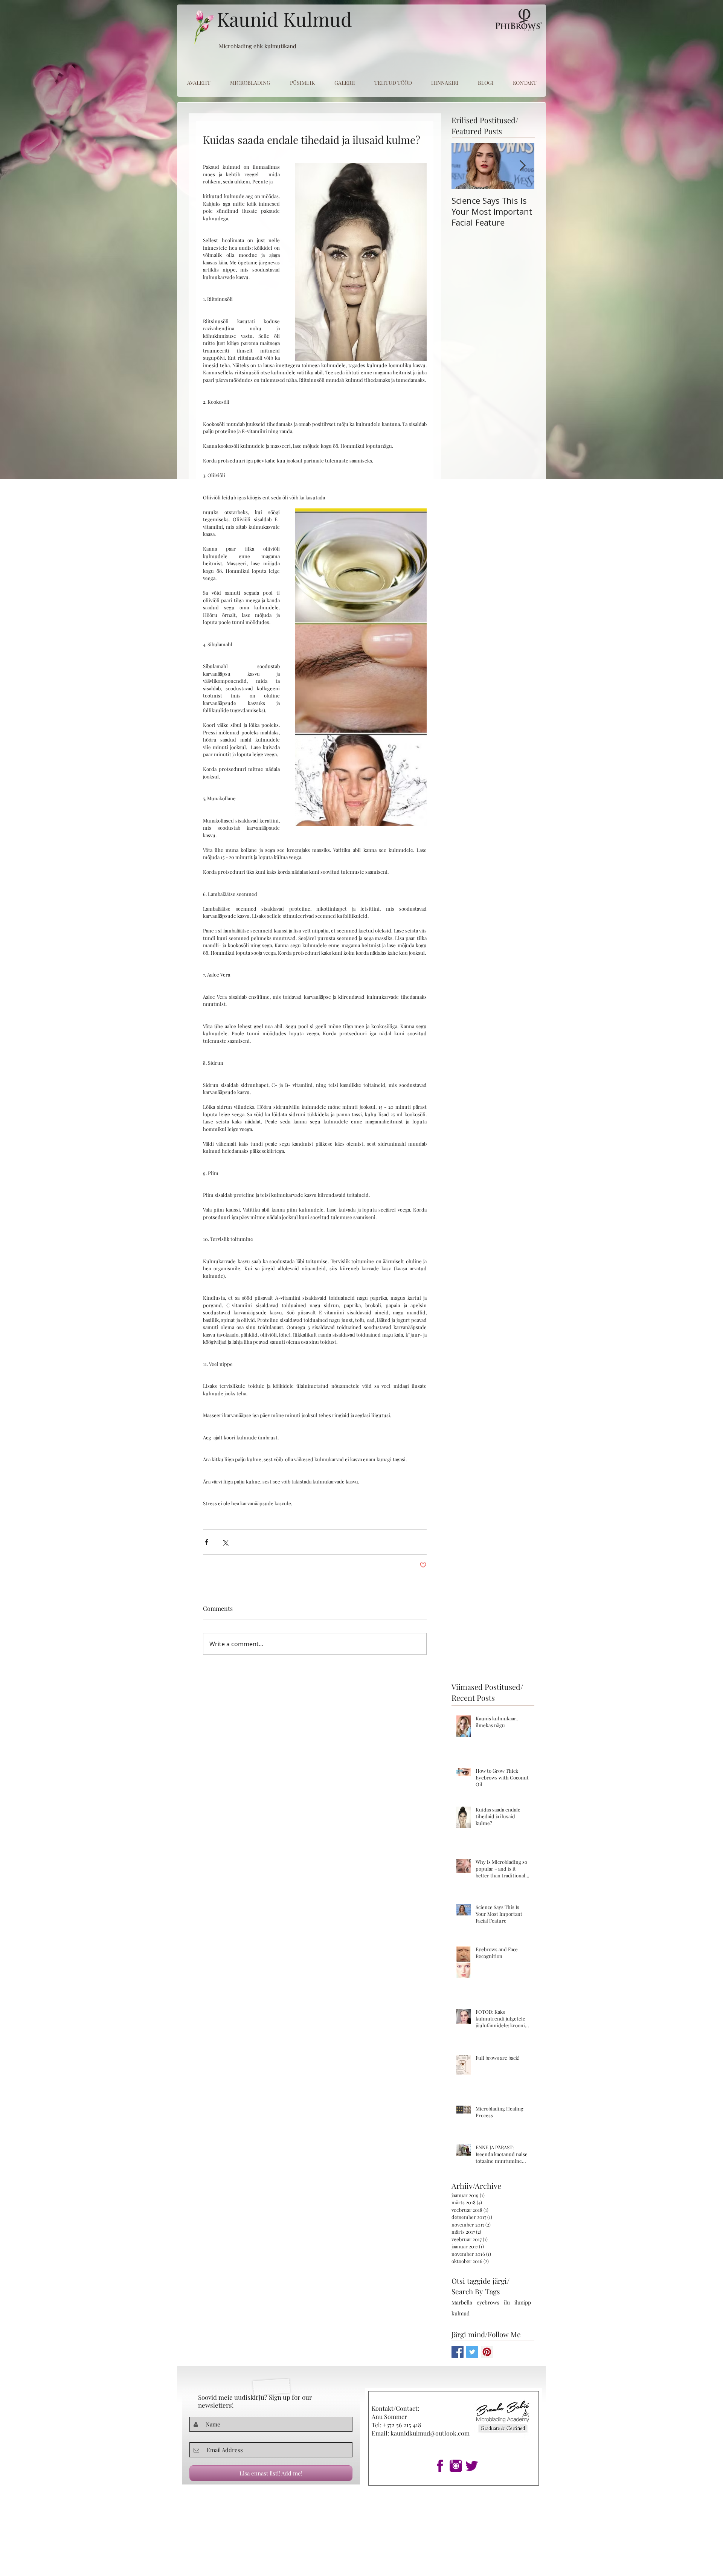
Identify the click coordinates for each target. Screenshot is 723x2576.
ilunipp (523, 2302)
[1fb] (440, 2466)
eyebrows (488, 2302)
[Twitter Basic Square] (472, 2352)
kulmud (461, 2313)
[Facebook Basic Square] (458, 2352)
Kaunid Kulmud (284, 19)
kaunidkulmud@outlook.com (430, 2433)
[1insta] (456, 2466)
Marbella (462, 2302)
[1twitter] (472, 2466)
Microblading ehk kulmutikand (258, 46)
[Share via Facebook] (207, 1542)
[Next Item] (522, 166)
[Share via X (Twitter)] (225, 1542)
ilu (507, 2302)
